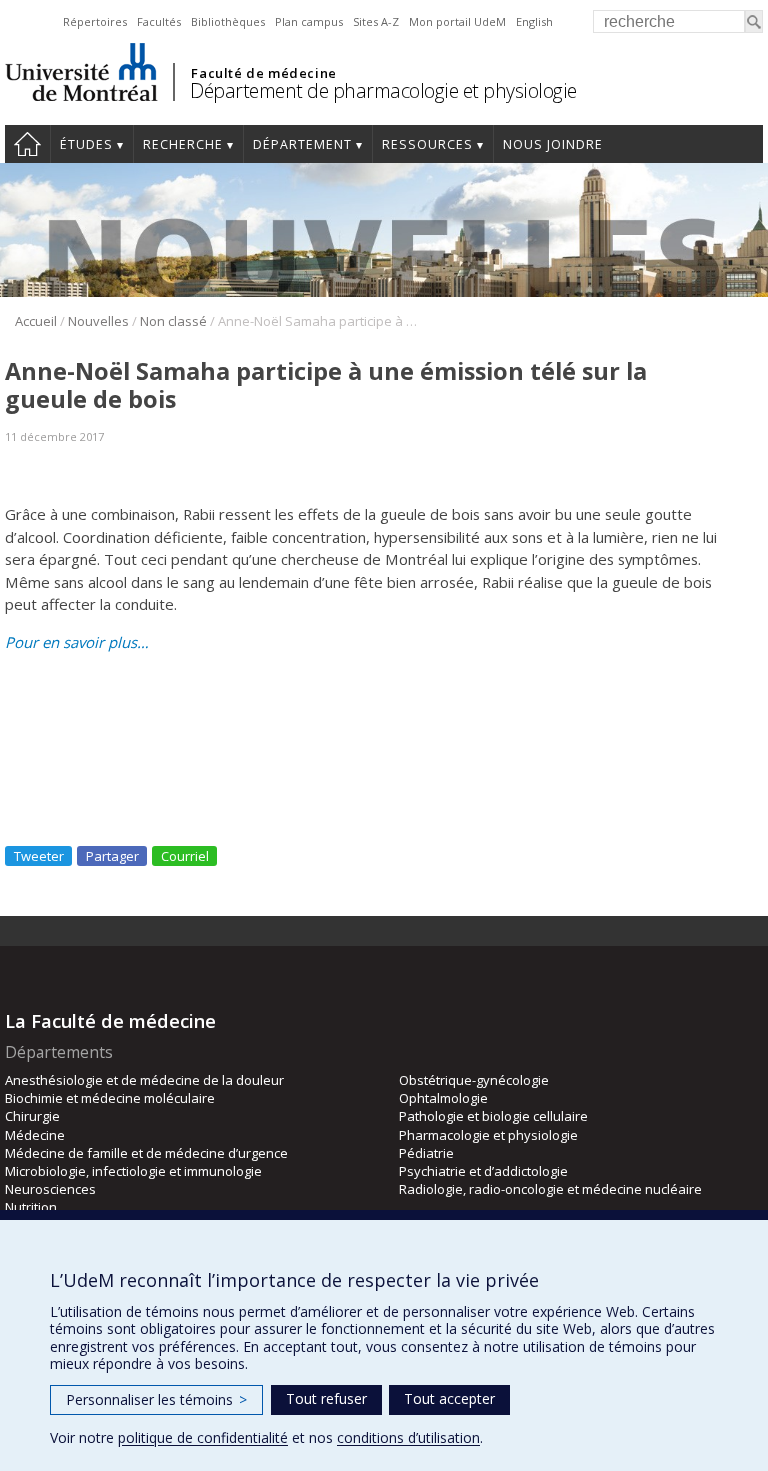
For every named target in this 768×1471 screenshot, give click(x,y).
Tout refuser (326, 1398)
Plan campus (309, 21)
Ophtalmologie (443, 1098)
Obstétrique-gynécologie (474, 1080)
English (534, 21)
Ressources (427, 144)
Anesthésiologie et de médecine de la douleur (144, 1080)
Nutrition (31, 1207)
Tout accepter (449, 1398)
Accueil (27, 144)
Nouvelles (98, 321)
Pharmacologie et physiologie (488, 1135)
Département (302, 144)
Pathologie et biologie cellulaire (493, 1116)
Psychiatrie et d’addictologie (483, 1171)
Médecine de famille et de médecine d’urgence (146, 1153)
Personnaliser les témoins (156, 1399)
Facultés (159, 21)
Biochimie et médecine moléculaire (110, 1098)
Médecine (35, 1135)
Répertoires (95, 21)
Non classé (173, 321)
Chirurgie (32, 1116)
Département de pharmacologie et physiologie (383, 90)
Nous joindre (553, 144)
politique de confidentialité (203, 1437)
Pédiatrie (426, 1153)
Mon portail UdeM (457, 21)
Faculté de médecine (263, 73)
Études (86, 144)
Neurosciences (50, 1189)
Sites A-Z (376, 21)
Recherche (183, 144)
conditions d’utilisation (408, 1437)
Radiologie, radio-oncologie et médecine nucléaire (550, 1189)
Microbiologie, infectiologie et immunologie (133, 1171)
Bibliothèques (228, 21)
